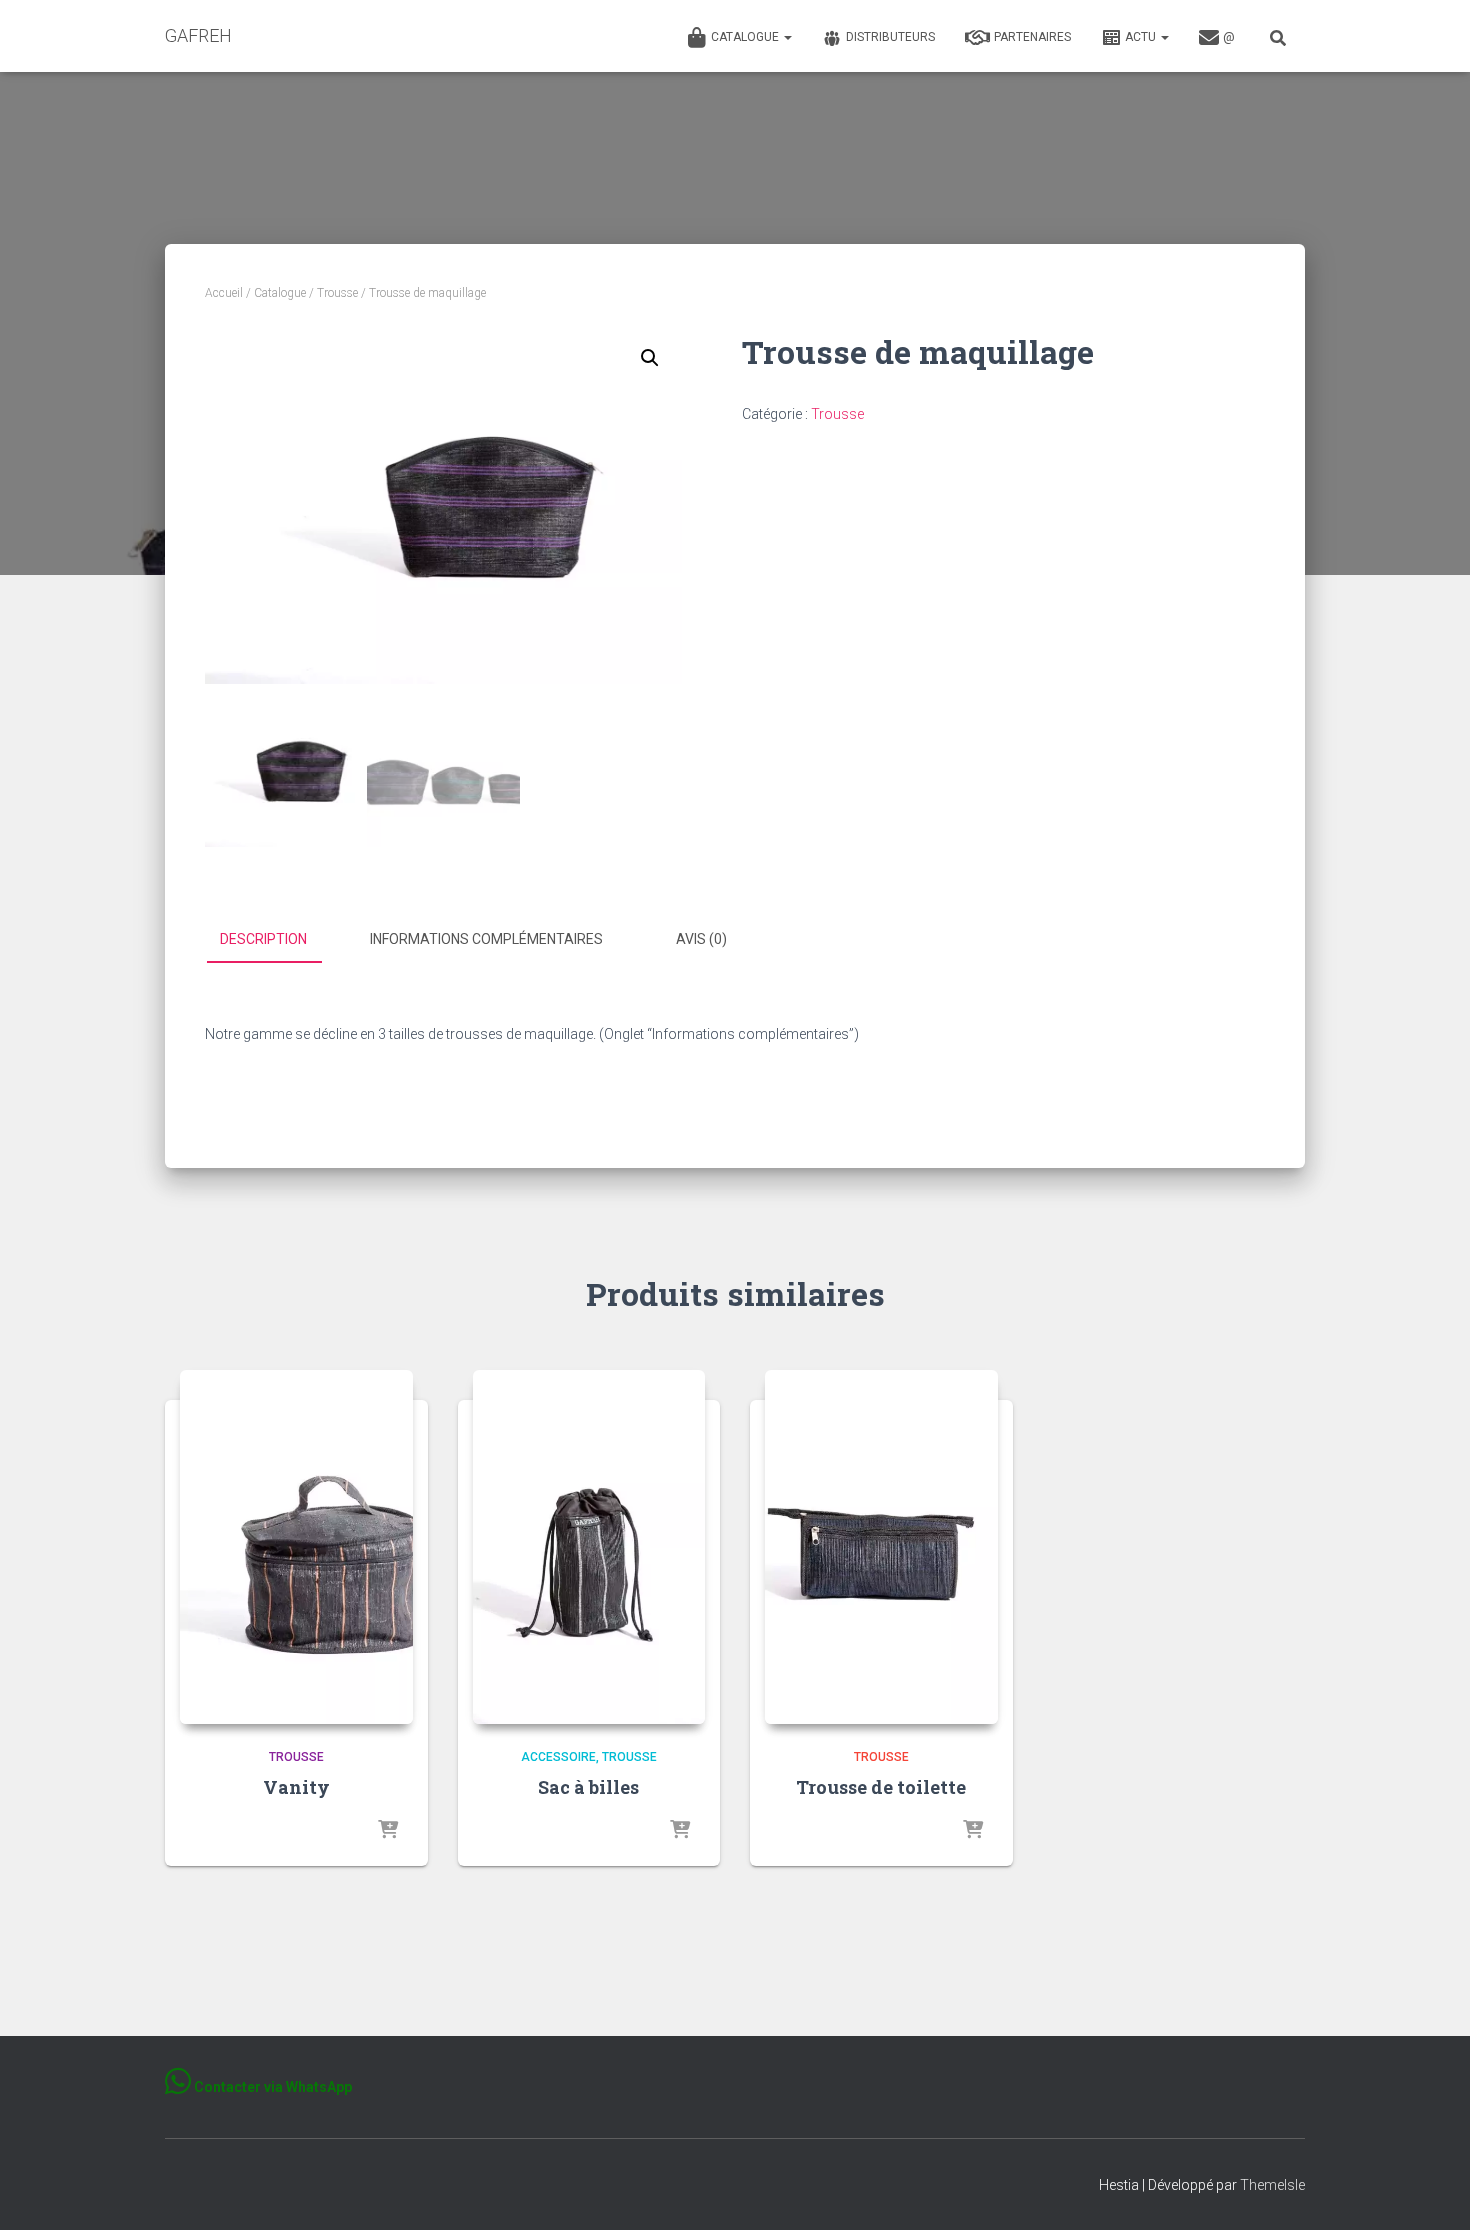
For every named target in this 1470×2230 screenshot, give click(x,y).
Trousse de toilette (881, 1787)
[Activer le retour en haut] (1430, 2190)
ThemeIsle (1272, 2185)
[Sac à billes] (589, 1547)
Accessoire (558, 1757)
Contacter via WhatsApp (271, 2087)
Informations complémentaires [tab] (486, 939)
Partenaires (1032, 37)
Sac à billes (588, 1787)
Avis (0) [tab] (701, 939)
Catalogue (746, 37)
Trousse (337, 293)
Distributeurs (890, 37)
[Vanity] (296, 1547)
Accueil (224, 293)
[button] (787, 37)
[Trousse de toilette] (881, 1547)
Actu (1142, 37)
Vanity (296, 1787)
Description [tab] (263, 939)
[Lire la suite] (388, 1831)
